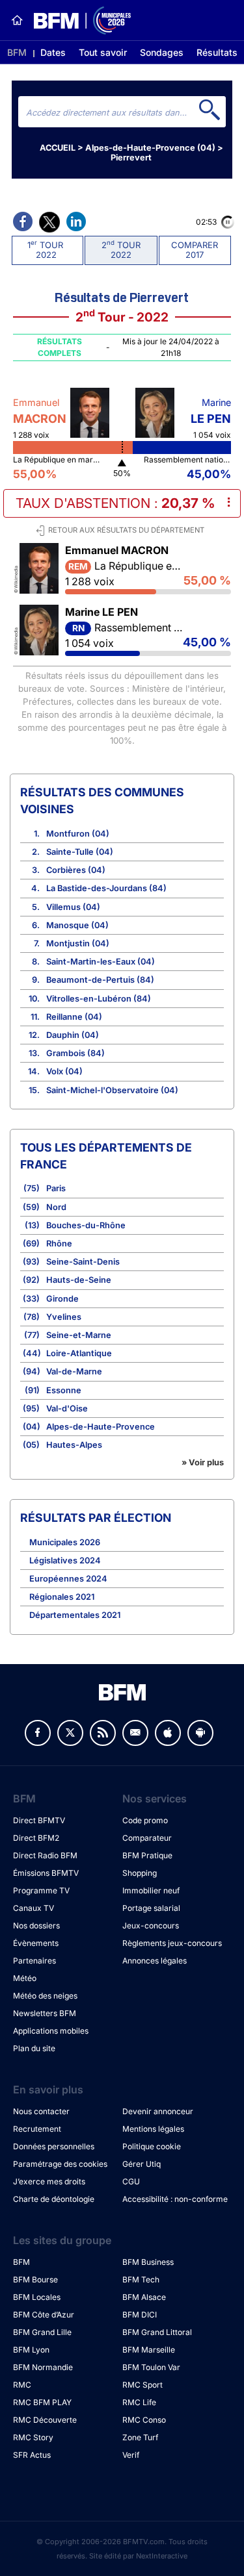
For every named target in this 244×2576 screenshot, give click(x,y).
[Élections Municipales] (77, 20)
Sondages (162, 52)
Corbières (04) (76, 870)
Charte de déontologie (54, 2199)
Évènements (36, 1943)
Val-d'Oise (67, 1408)
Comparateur (147, 1838)
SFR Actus (32, 2455)
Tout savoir (103, 52)
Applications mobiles (51, 2031)
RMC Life (139, 2402)
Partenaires (34, 1961)
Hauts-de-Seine (79, 1280)
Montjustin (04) (78, 943)
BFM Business (148, 2262)
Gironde (62, 1299)
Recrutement (37, 2129)
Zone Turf (140, 2437)
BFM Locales (37, 2297)
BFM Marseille (149, 2350)
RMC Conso (144, 2420)
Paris (56, 1188)
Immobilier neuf (151, 1890)
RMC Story (33, 2437)
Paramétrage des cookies (60, 2164)
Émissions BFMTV (46, 1873)
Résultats (217, 52)
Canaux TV (34, 1908)
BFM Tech (141, 2279)
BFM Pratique (147, 1855)
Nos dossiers (36, 1926)
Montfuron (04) (78, 834)
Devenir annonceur (158, 2111)
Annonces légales (155, 1961)
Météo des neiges (45, 1996)
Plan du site (34, 2048)
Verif (131, 2455)
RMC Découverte (45, 2420)
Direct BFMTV (39, 1820)
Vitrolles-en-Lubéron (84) (99, 999)
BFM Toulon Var (151, 2367)
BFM (17, 52)
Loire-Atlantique (79, 1353)
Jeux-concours (151, 1926)
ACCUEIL (58, 148)
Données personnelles (54, 2146)
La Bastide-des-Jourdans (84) (106, 888)
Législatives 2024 (65, 1560)
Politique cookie (152, 2146)
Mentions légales (153, 2129)
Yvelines (64, 1317)
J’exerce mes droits (49, 2181)
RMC (22, 2385)
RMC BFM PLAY (42, 2402)
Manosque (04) (77, 925)
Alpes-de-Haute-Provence (101, 1427)
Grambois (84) (75, 1053)
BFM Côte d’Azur (44, 2315)
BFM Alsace (144, 2297)
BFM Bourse (35, 2279)
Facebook (38, 1733)
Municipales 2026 (65, 1542)
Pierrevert (131, 158)
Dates (53, 52)
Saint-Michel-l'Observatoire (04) (112, 1090)
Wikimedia (16, 577)
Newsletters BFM (45, 2013)
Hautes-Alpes (74, 1445)
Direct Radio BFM (45, 1855)
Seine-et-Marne (79, 1335)
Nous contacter (41, 2111)
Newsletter (135, 1733)
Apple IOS (168, 1733)
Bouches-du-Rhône (86, 1225)
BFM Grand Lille (42, 2332)
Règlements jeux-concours (172, 1943)
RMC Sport (142, 2385)
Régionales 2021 (62, 1597)
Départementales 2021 (75, 1615)
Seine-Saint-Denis (83, 1262)
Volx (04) (64, 1071)
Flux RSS (103, 1733)
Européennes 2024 (68, 1579)
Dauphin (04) (73, 1035)
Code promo (145, 1820)
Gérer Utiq (142, 2164)
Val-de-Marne (74, 1371)
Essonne (64, 1390)
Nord (56, 1207)
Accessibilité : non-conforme (175, 2199)
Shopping (140, 1873)
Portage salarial (151, 1908)
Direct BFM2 (36, 1838)
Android (200, 1733)
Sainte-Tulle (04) (80, 852)
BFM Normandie (43, 2367)
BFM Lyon (31, 2350)
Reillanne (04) (74, 1017)
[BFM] (17, 20)
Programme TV (41, 1890)
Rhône (59, 1244)
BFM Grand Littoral (157, 2332)
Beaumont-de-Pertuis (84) (100, 980)
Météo (25, 1978)
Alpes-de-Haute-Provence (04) (150, 148)
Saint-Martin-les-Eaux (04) (101, 962)
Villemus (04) (73, 907)
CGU (131, 2181)
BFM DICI (140, 2315)
